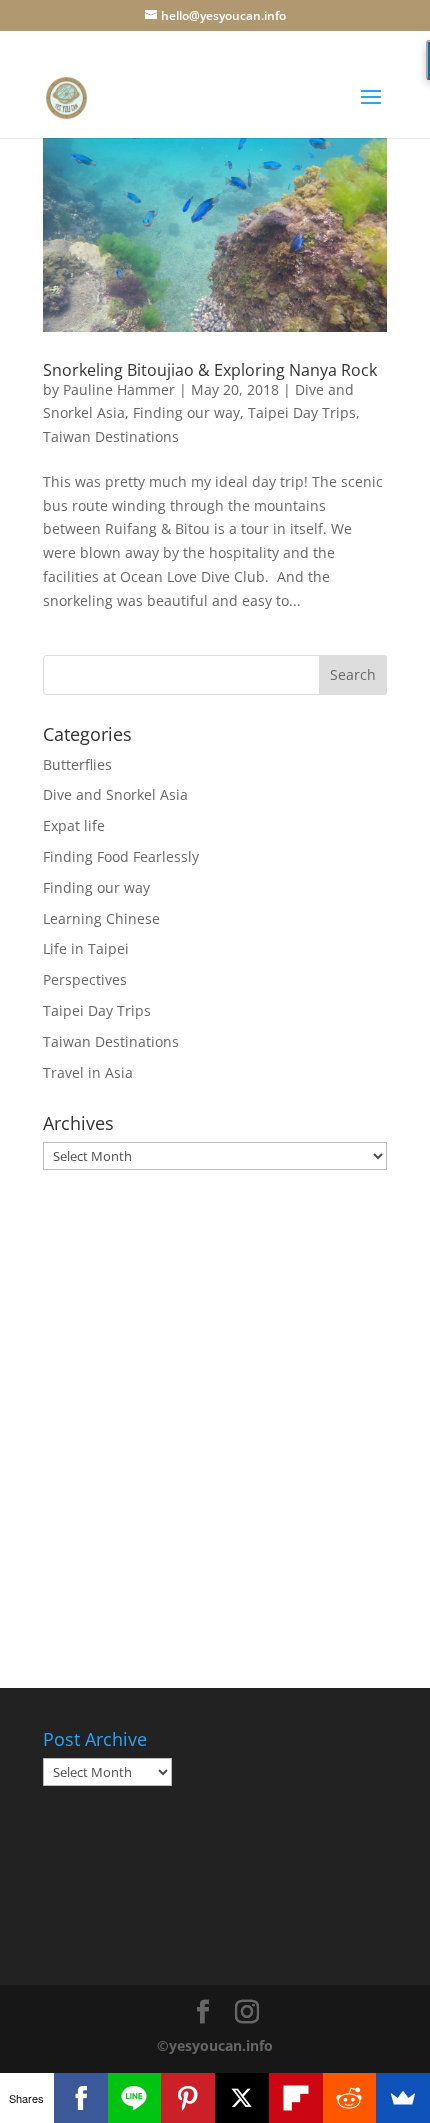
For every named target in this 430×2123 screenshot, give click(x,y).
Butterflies (77, 764)
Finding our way (186, 412)
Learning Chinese (101, 918)
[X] (242, 2098)
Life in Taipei (86, 948)
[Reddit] (350, 2098)
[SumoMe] (403, 2098)
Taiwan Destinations (111, 436)
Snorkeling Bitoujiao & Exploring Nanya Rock (210, 370)
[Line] (135, 2098)
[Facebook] (81, 2098)
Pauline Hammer (119, 389)
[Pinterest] (188, 2098)
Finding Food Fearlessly (121, 856)
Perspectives (85, 979)
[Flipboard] (296, 2098)
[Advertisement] (215, 1415)
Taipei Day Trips (302, 412)
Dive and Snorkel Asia (115, 794)
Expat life (74, 825)
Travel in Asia (88, 1072)
